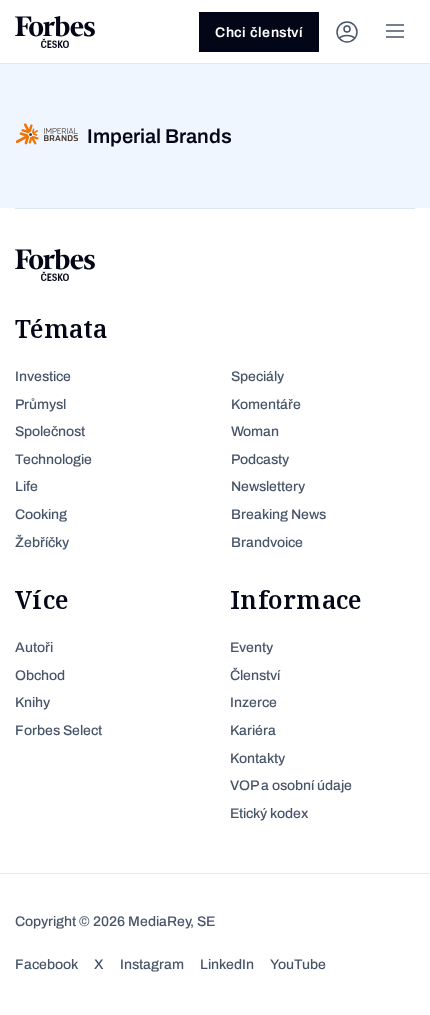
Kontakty (257, 758)
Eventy (251, 647)
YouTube (298, 964)
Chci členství (259, 32)
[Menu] (395, 32)
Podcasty (260, 459)
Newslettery (268, 486)
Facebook (46, 964)
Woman (255, 431)
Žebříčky (42, 542)
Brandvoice (267, 542)
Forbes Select (58, 730)
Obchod (40, 675)
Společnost (50, 431)
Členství (255, 675)
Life (26, 486)
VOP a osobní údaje (291, 785)
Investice (43, 376)
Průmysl (40, 404)
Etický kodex (269, 813)
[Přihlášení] (347, 32)
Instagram (152, 964)
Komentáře (266, 404)
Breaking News (278, 514)
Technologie (53, 459)
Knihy (32, 702)
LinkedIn (227, 964)
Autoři (34, 647)
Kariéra (253, 730)
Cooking (41, 514)
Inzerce (253, 702)
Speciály (257, 376)
